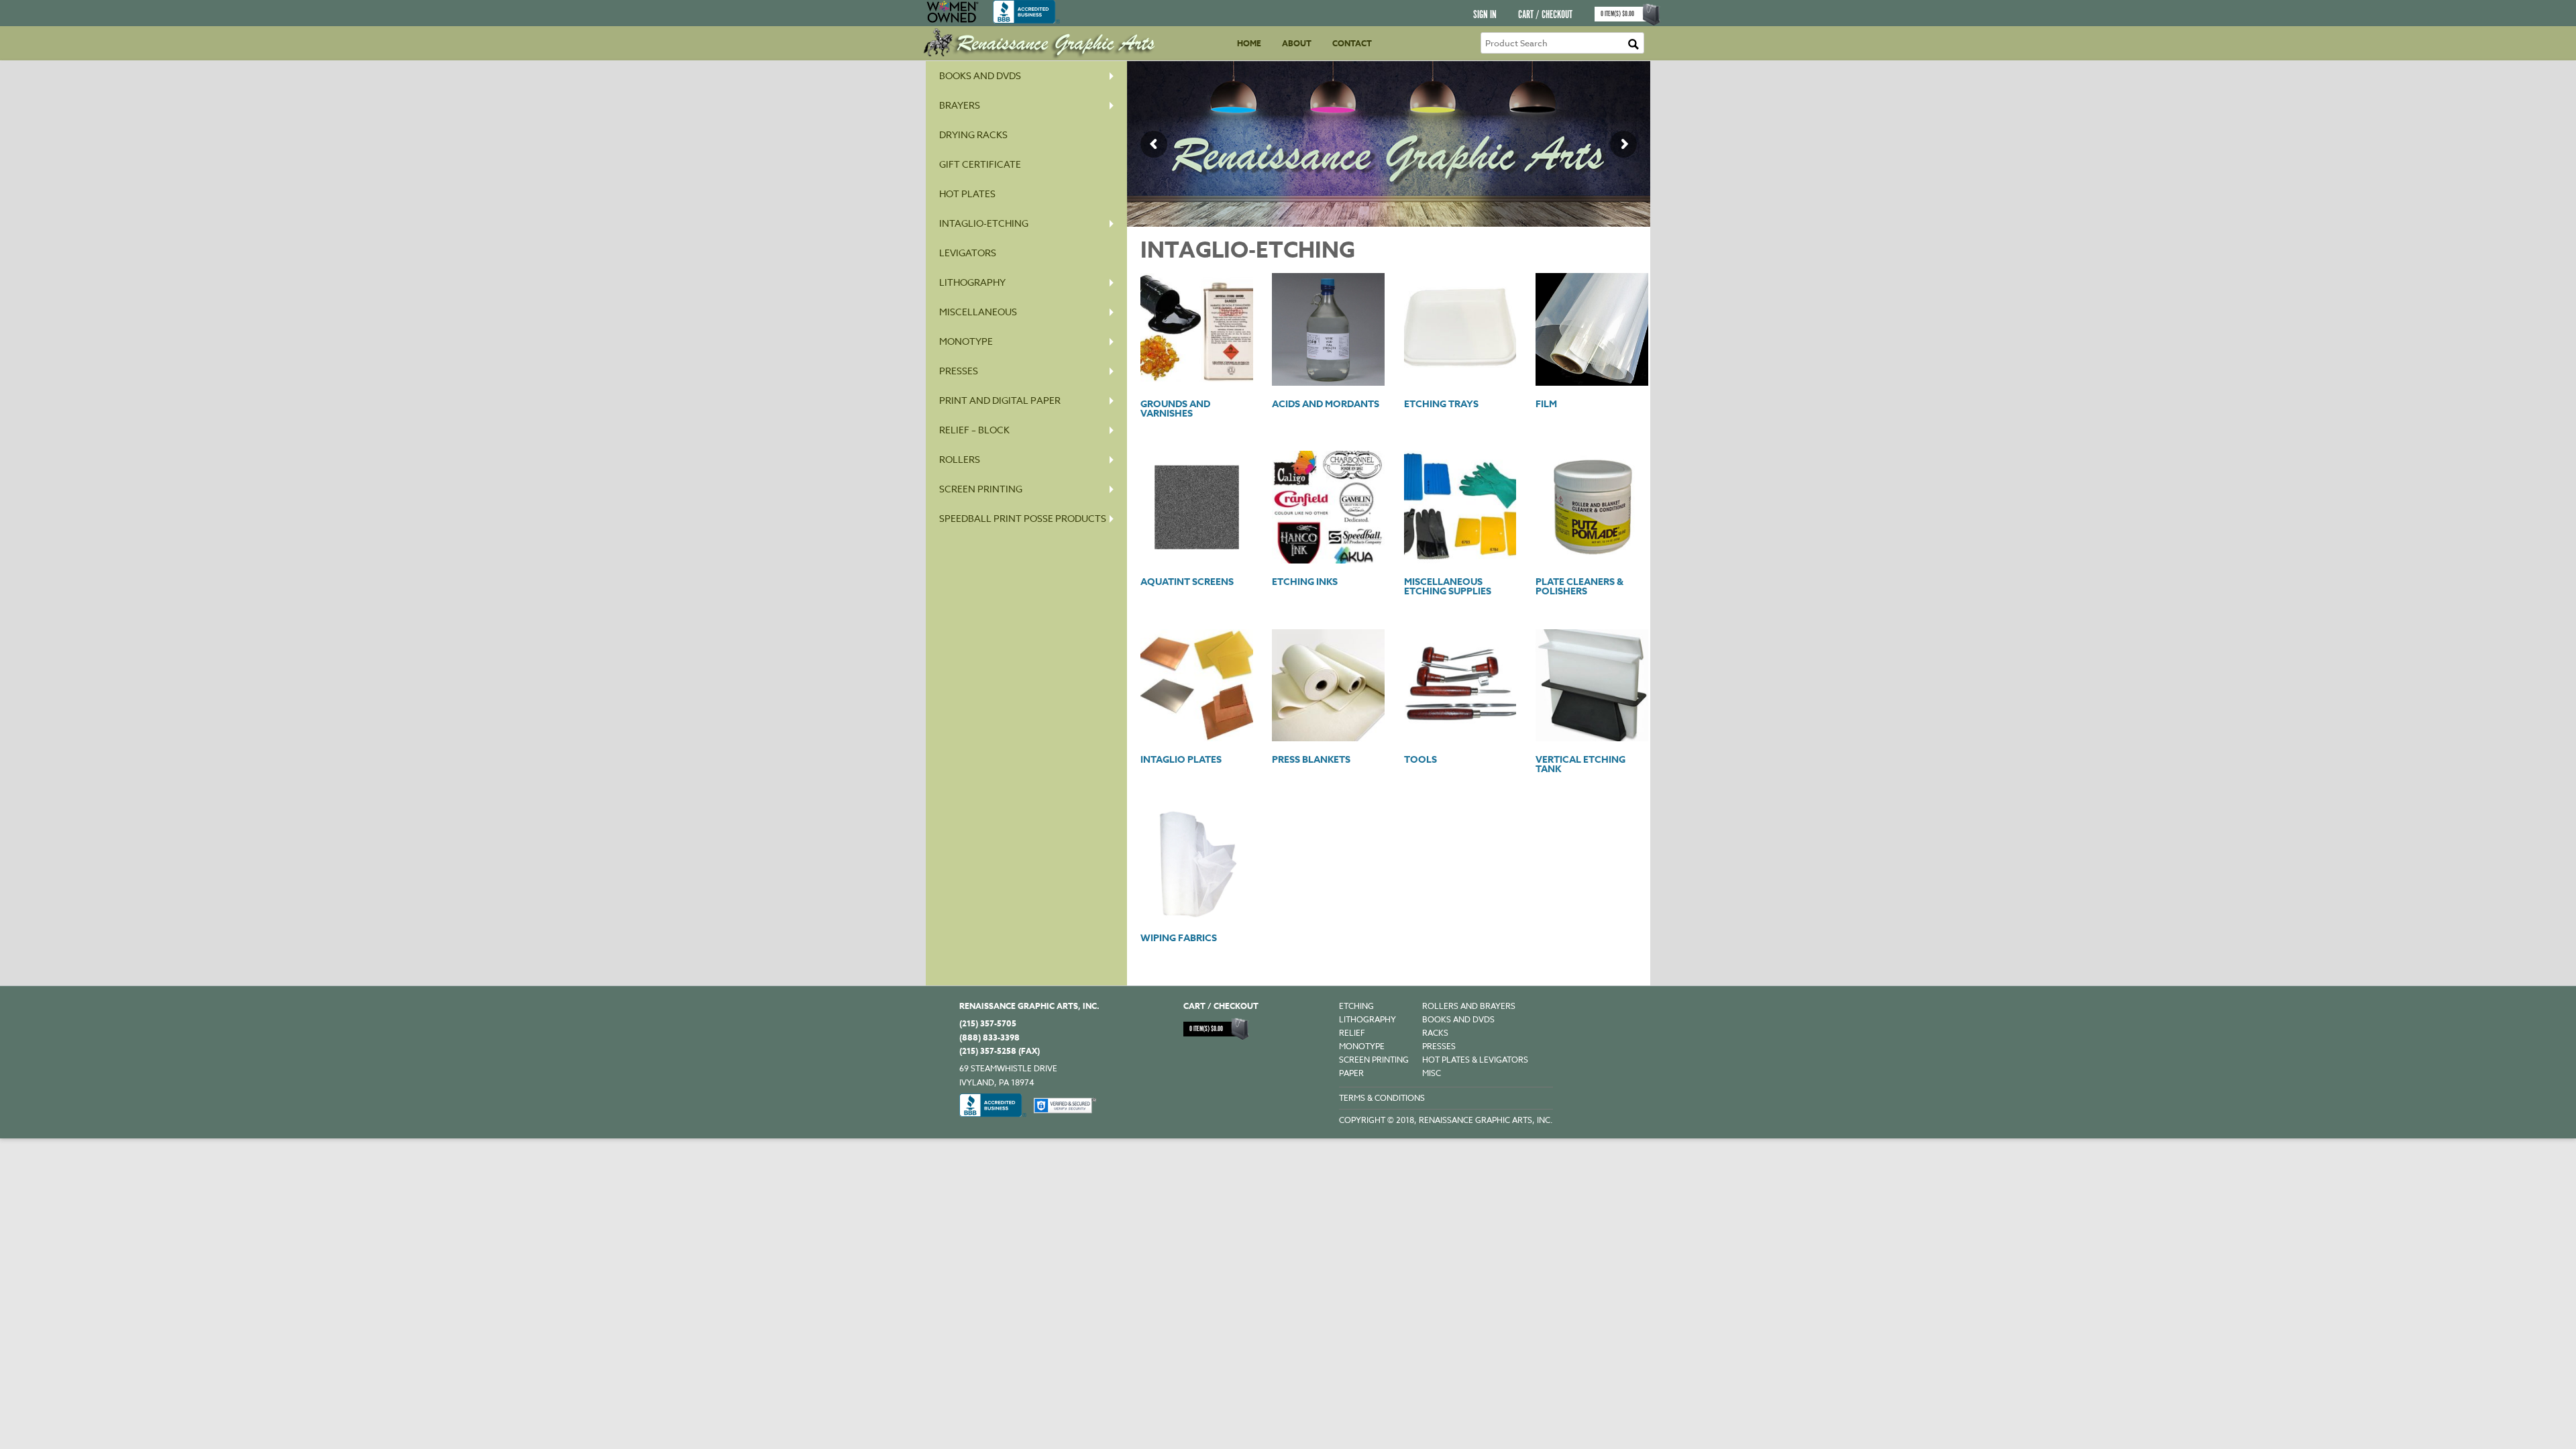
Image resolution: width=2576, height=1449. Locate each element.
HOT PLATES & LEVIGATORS (1475, 1060)
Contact (1352, 43)
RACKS (1435, 1033)
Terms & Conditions (1382, 1098)
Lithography (972, 282)
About (1297, 43)
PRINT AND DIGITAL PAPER (1000, 400)
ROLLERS (960, 459)
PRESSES (959, 371)
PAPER (1351, 1073)
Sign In (1485, 15)
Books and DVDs (980, 75)
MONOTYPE (966, 341)
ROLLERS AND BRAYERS (1469, 1006)
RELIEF (1352, 1033)
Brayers (960, 105)
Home (1249, 43)
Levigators (968, 253)
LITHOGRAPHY (1367, 1019)
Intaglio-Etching (984, 223)
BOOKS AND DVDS (1458, 1019)
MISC (1432, 1073)
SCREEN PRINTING (981, 489)
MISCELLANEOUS (978, 312)
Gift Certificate (980, 164)
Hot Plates (967, 194)
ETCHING (1356, 1006)
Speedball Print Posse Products (1023, 518)
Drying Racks (973, 135)
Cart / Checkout (1545, 15)
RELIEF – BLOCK (974, 430)
